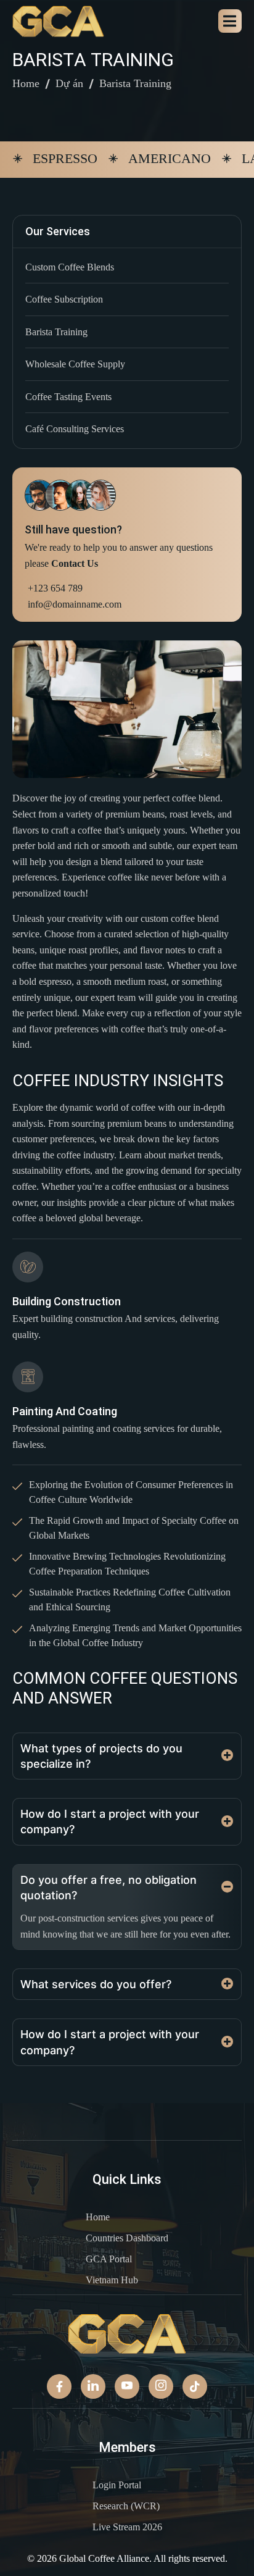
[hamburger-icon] (230, 21)
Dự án (69, 83)
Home (26, 83)
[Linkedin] (93, 2386)
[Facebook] (59, 2386)
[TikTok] (195, 2386)
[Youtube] (127, 2386)
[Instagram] (161, 2386)
